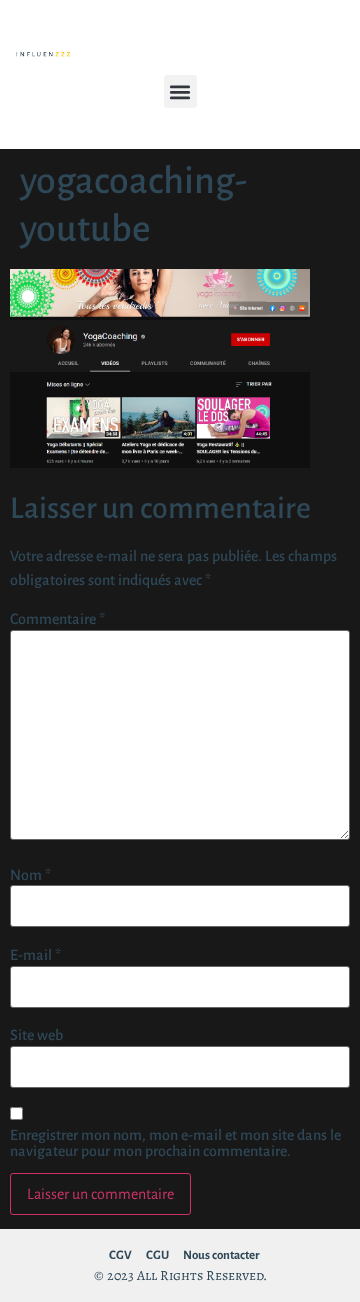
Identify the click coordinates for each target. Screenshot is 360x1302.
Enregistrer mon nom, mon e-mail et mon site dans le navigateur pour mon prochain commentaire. (175, 1143)
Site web (36, 1035)
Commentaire (57, 619)
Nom (30, 875)
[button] (180, 91)
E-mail (35, 955)
